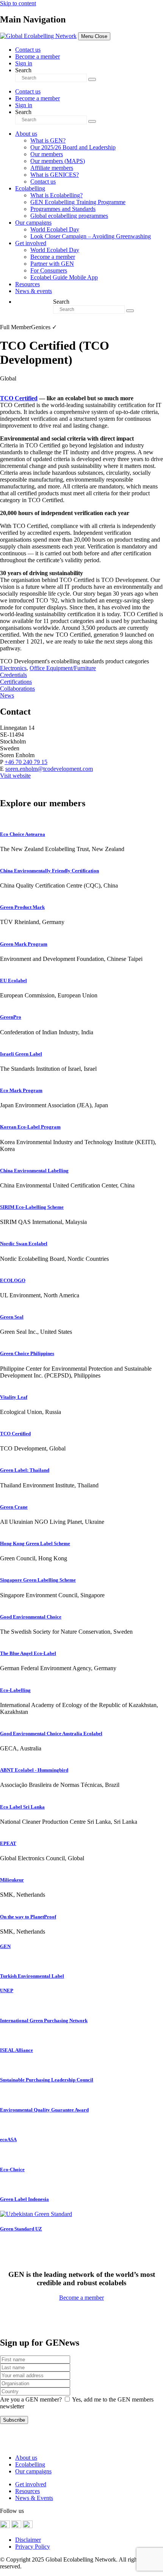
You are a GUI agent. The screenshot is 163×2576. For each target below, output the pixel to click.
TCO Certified (19, 398)
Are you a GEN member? (31, 2399)
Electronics (13, 668)
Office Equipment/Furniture (63, 668)
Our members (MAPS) (58, 161)
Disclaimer (28, 2540)
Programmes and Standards (63, 209)
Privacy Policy (33, 2547)
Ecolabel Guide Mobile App (64, 277)
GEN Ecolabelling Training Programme (78, 202)
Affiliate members (52, 168)
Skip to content (18, 3)
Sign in (24, 63)
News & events (34, 291)
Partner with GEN (52, 264)
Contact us (28, 50)
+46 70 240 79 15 (26, 762)
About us (26, 134)
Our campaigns (33, 223)
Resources (27, 284)
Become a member (38, 56)
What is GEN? (48, 140)
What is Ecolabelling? (56, 195)
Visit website (15, 776)
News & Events (34, 2498)
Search (23, 70)
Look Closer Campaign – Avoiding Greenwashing (91, 236)
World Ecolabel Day (55, 229)
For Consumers (49, 270)
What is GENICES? (55, 175)
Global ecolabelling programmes (69, 216)
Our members (47, 154)
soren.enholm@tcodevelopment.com (49, 769)
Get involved (31, 243)
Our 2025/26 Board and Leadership (73, 147)
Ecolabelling (30, 188)
